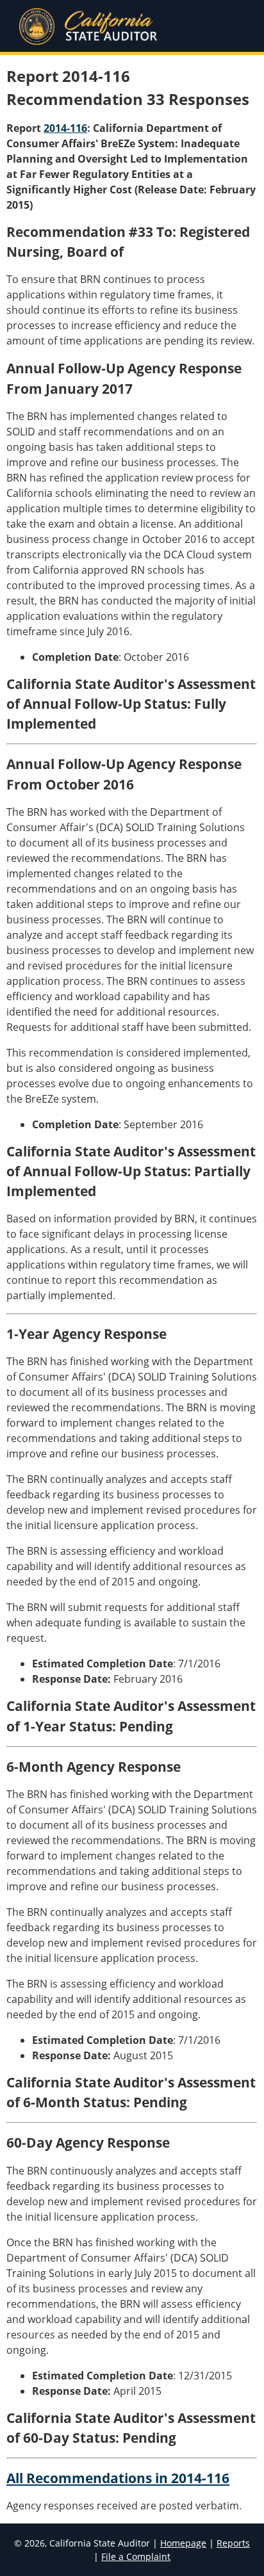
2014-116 (65, 128)
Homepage (183, 2543)
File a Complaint (136, 2556)
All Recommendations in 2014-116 (118, 2478)
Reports (233, 2543)
